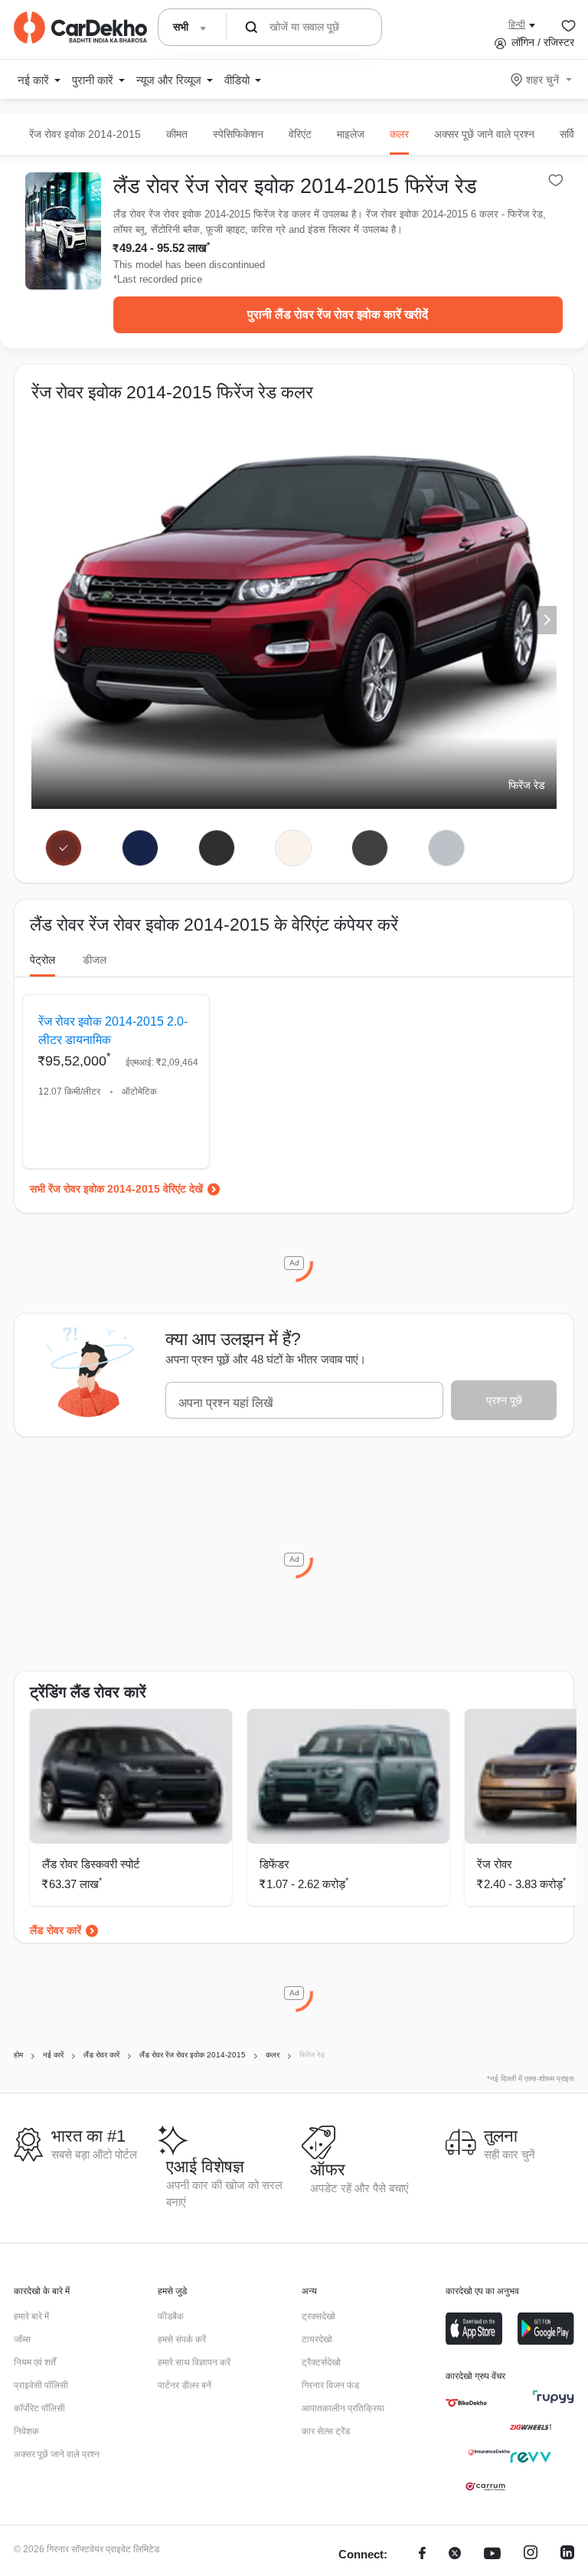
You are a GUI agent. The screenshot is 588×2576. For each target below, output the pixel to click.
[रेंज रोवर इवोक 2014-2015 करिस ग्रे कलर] (369, 848)
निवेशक (26, 2431)
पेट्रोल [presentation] (42, 960)
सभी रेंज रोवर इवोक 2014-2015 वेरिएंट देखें (116, 1189)
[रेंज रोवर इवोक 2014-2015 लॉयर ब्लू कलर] (140, 848)
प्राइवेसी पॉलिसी (41, 2385)
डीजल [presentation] (95, 960)
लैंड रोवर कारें (56, 1930)
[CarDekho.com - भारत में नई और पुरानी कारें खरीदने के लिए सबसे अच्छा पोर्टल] (80, 28)
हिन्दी (517, 25)
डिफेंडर (274, 1864)
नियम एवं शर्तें (35, 2362)
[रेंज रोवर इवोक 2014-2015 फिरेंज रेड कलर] (64, 848)
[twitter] (455, 2555)
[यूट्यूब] (492, 2555)
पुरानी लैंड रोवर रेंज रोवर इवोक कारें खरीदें (338, 314)
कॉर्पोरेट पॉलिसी (39, 2408)
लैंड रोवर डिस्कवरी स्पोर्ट (91, 1864)
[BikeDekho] (466, 2403)
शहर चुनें (542, 80)
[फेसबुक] (422, 2555)
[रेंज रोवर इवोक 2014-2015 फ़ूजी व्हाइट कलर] (293, 848)
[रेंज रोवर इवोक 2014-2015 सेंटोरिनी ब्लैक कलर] (216, 848)
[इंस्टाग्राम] (531, 2555)
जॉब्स (22, 2339)
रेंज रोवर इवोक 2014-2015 (85, 134)
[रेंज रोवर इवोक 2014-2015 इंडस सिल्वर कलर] (446, 848)
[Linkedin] (567, 2555)
